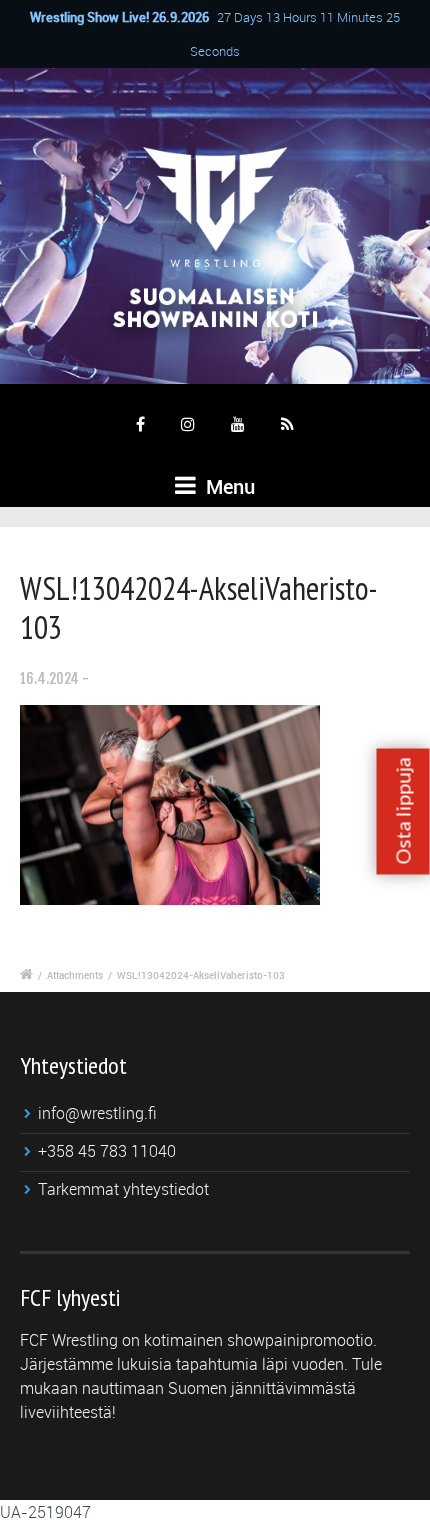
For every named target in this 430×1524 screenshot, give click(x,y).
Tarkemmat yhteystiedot (123, 1189)
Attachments (75, 975)
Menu (228, 486)
